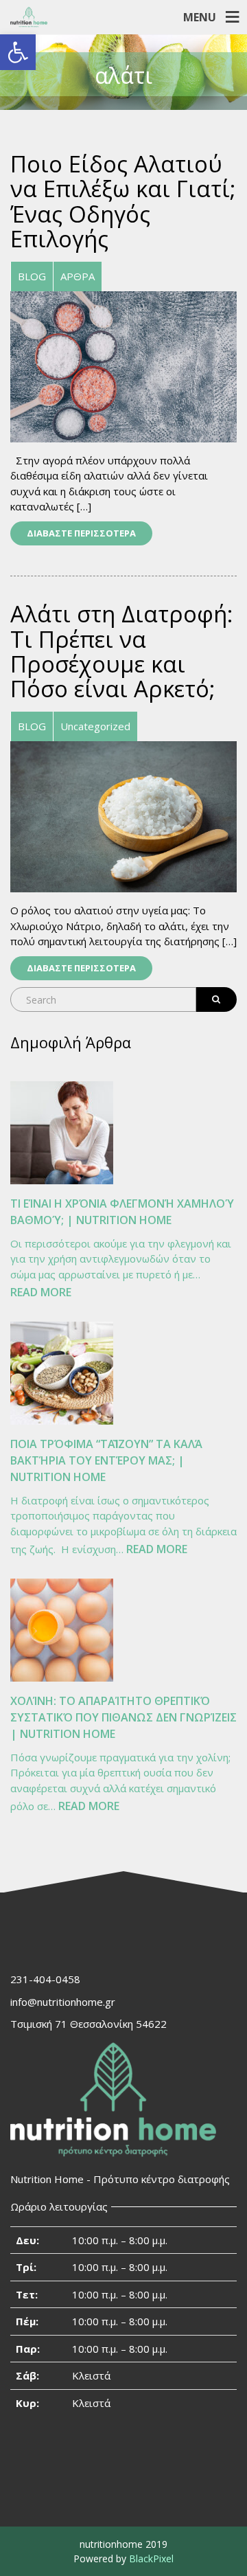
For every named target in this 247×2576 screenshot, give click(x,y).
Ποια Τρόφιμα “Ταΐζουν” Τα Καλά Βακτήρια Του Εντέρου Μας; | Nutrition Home (106, 1460)
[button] (18, 52)
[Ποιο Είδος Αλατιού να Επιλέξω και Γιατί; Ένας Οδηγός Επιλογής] (123, 365)
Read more (41, 1293)
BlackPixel (151, 2558)
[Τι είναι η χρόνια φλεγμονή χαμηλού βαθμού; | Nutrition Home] (62, 1133)
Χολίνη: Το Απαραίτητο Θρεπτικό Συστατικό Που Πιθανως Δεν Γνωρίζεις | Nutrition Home (123, 1717)
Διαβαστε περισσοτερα (81, 533)
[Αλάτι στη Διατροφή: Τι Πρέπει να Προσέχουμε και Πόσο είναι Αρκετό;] (123, 815)
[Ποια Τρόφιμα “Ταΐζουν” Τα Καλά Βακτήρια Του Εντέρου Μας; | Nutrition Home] (62, 1373)
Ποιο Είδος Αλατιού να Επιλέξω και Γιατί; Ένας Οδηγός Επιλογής (123, 201)
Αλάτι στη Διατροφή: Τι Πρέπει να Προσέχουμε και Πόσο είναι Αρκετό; (121, 651)
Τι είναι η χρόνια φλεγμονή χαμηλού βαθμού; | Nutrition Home (122, 1212)
